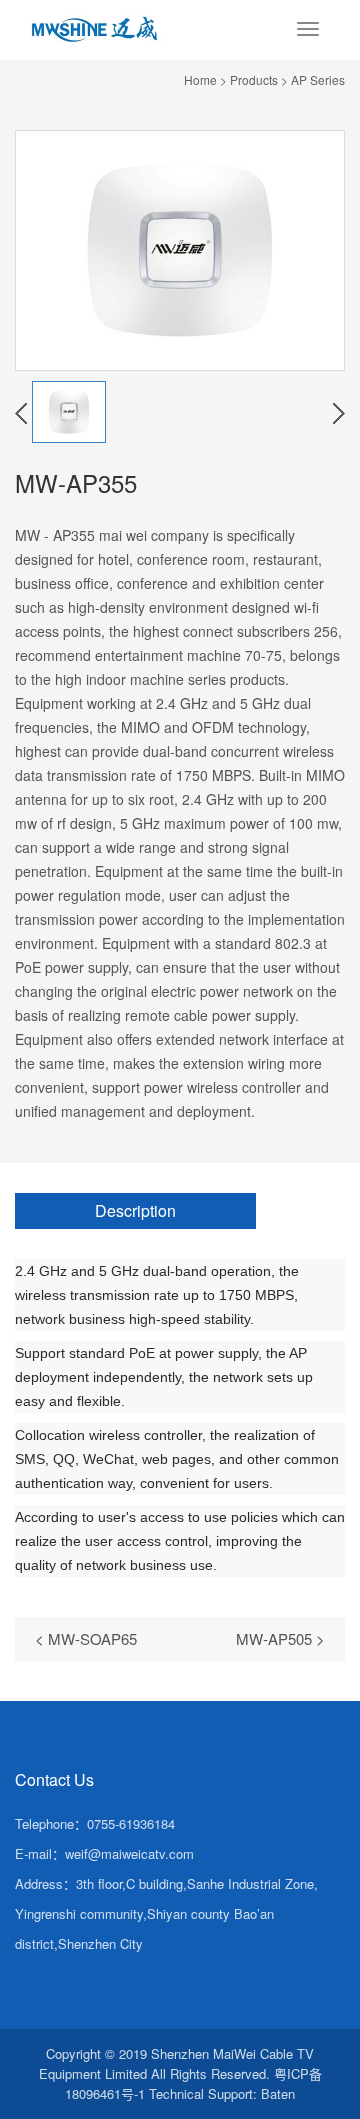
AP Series (318, 79)
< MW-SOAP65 (86, 1638)
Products (254, 79)
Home (200, 79)
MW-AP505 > (280, 1638)
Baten (278, 2093)
